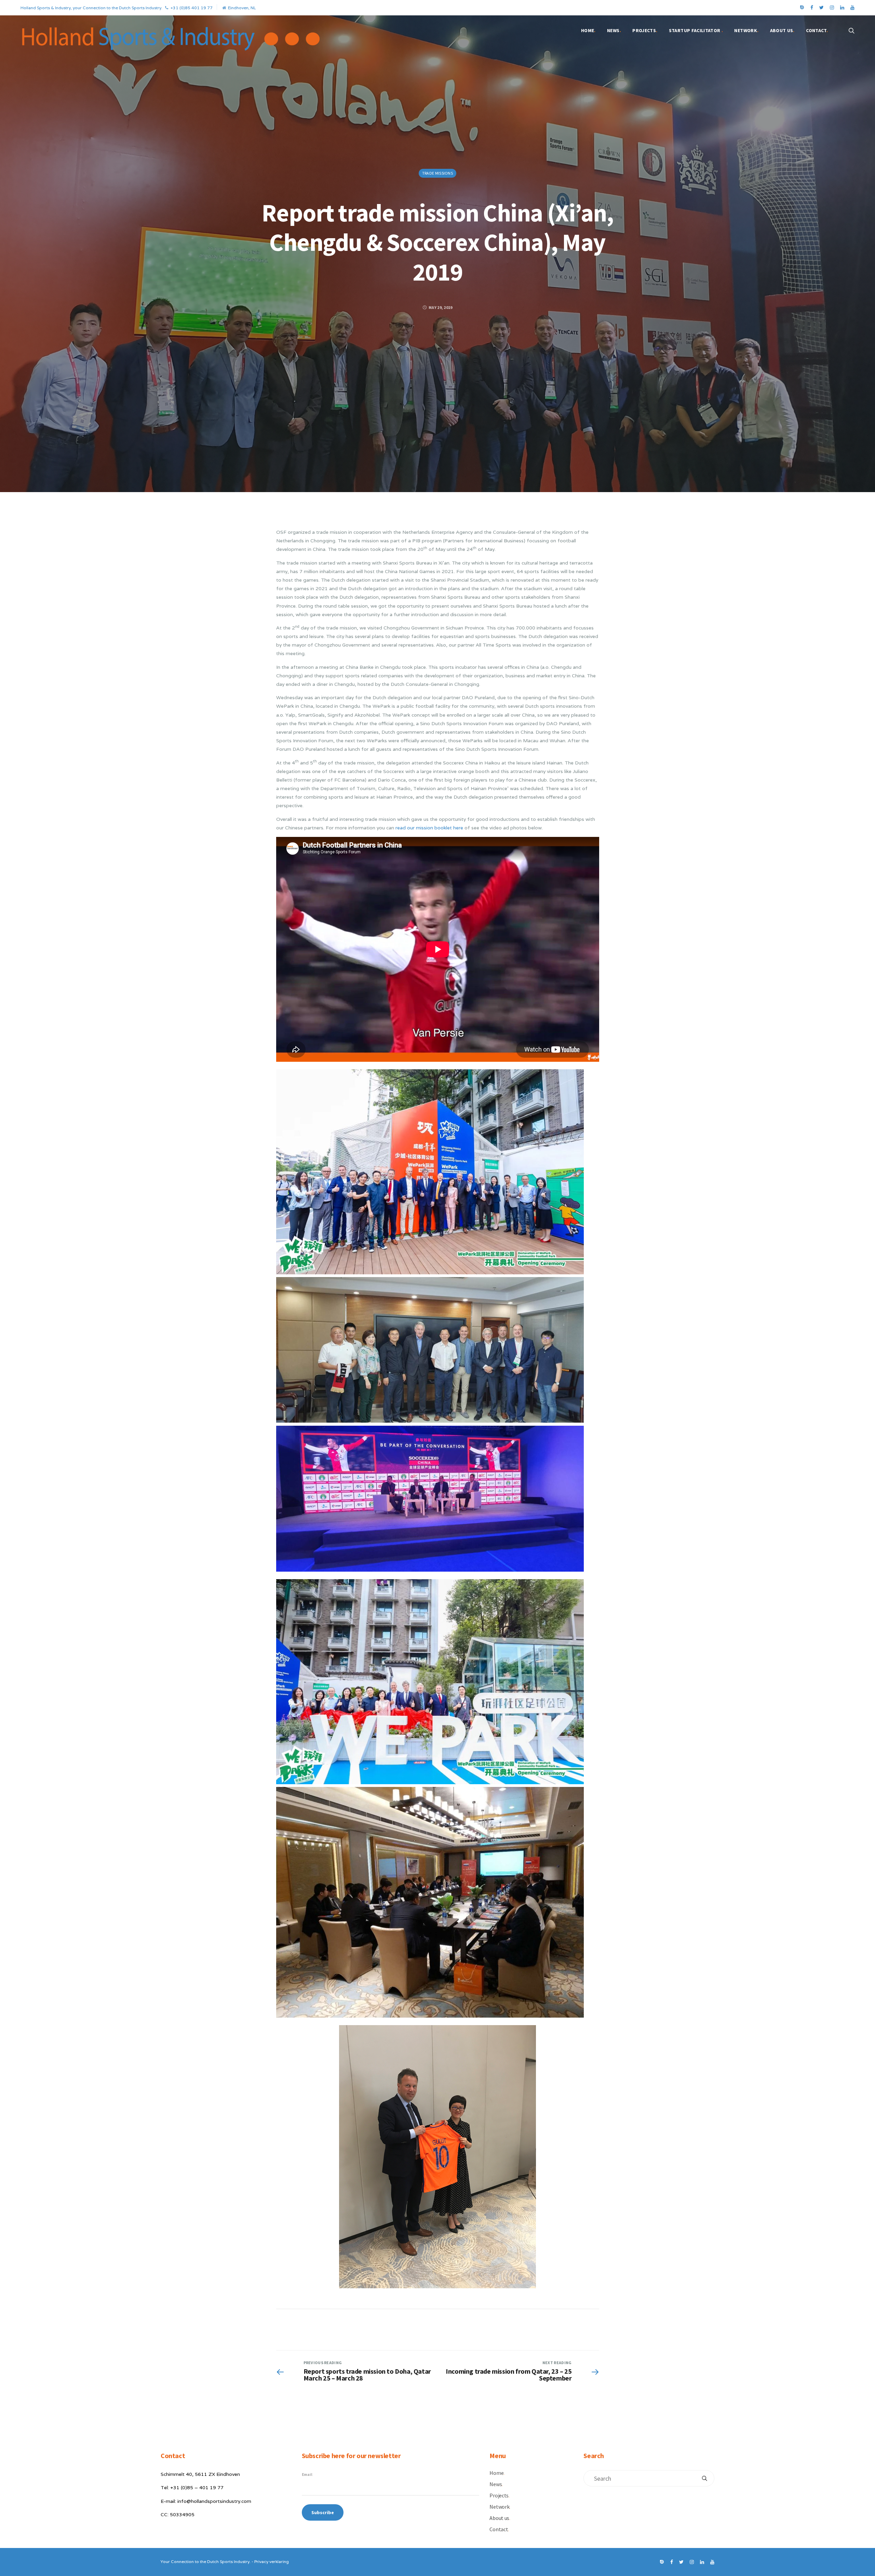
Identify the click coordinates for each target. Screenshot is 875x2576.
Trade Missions (437, 173)
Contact (817, 30)
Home (588, 30)
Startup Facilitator (696, 30)
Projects (645, 30)
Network (746, 30)
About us (782, 30)
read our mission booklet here (429, 828)
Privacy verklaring (272, 2561)
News (614, 30)
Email (307, 2474)
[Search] (704, 2478)
